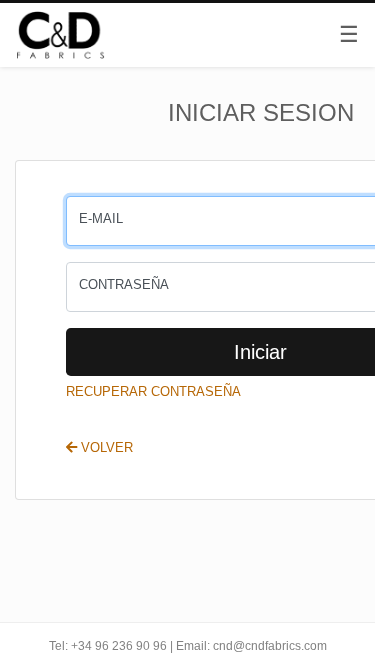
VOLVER (105, 447)
